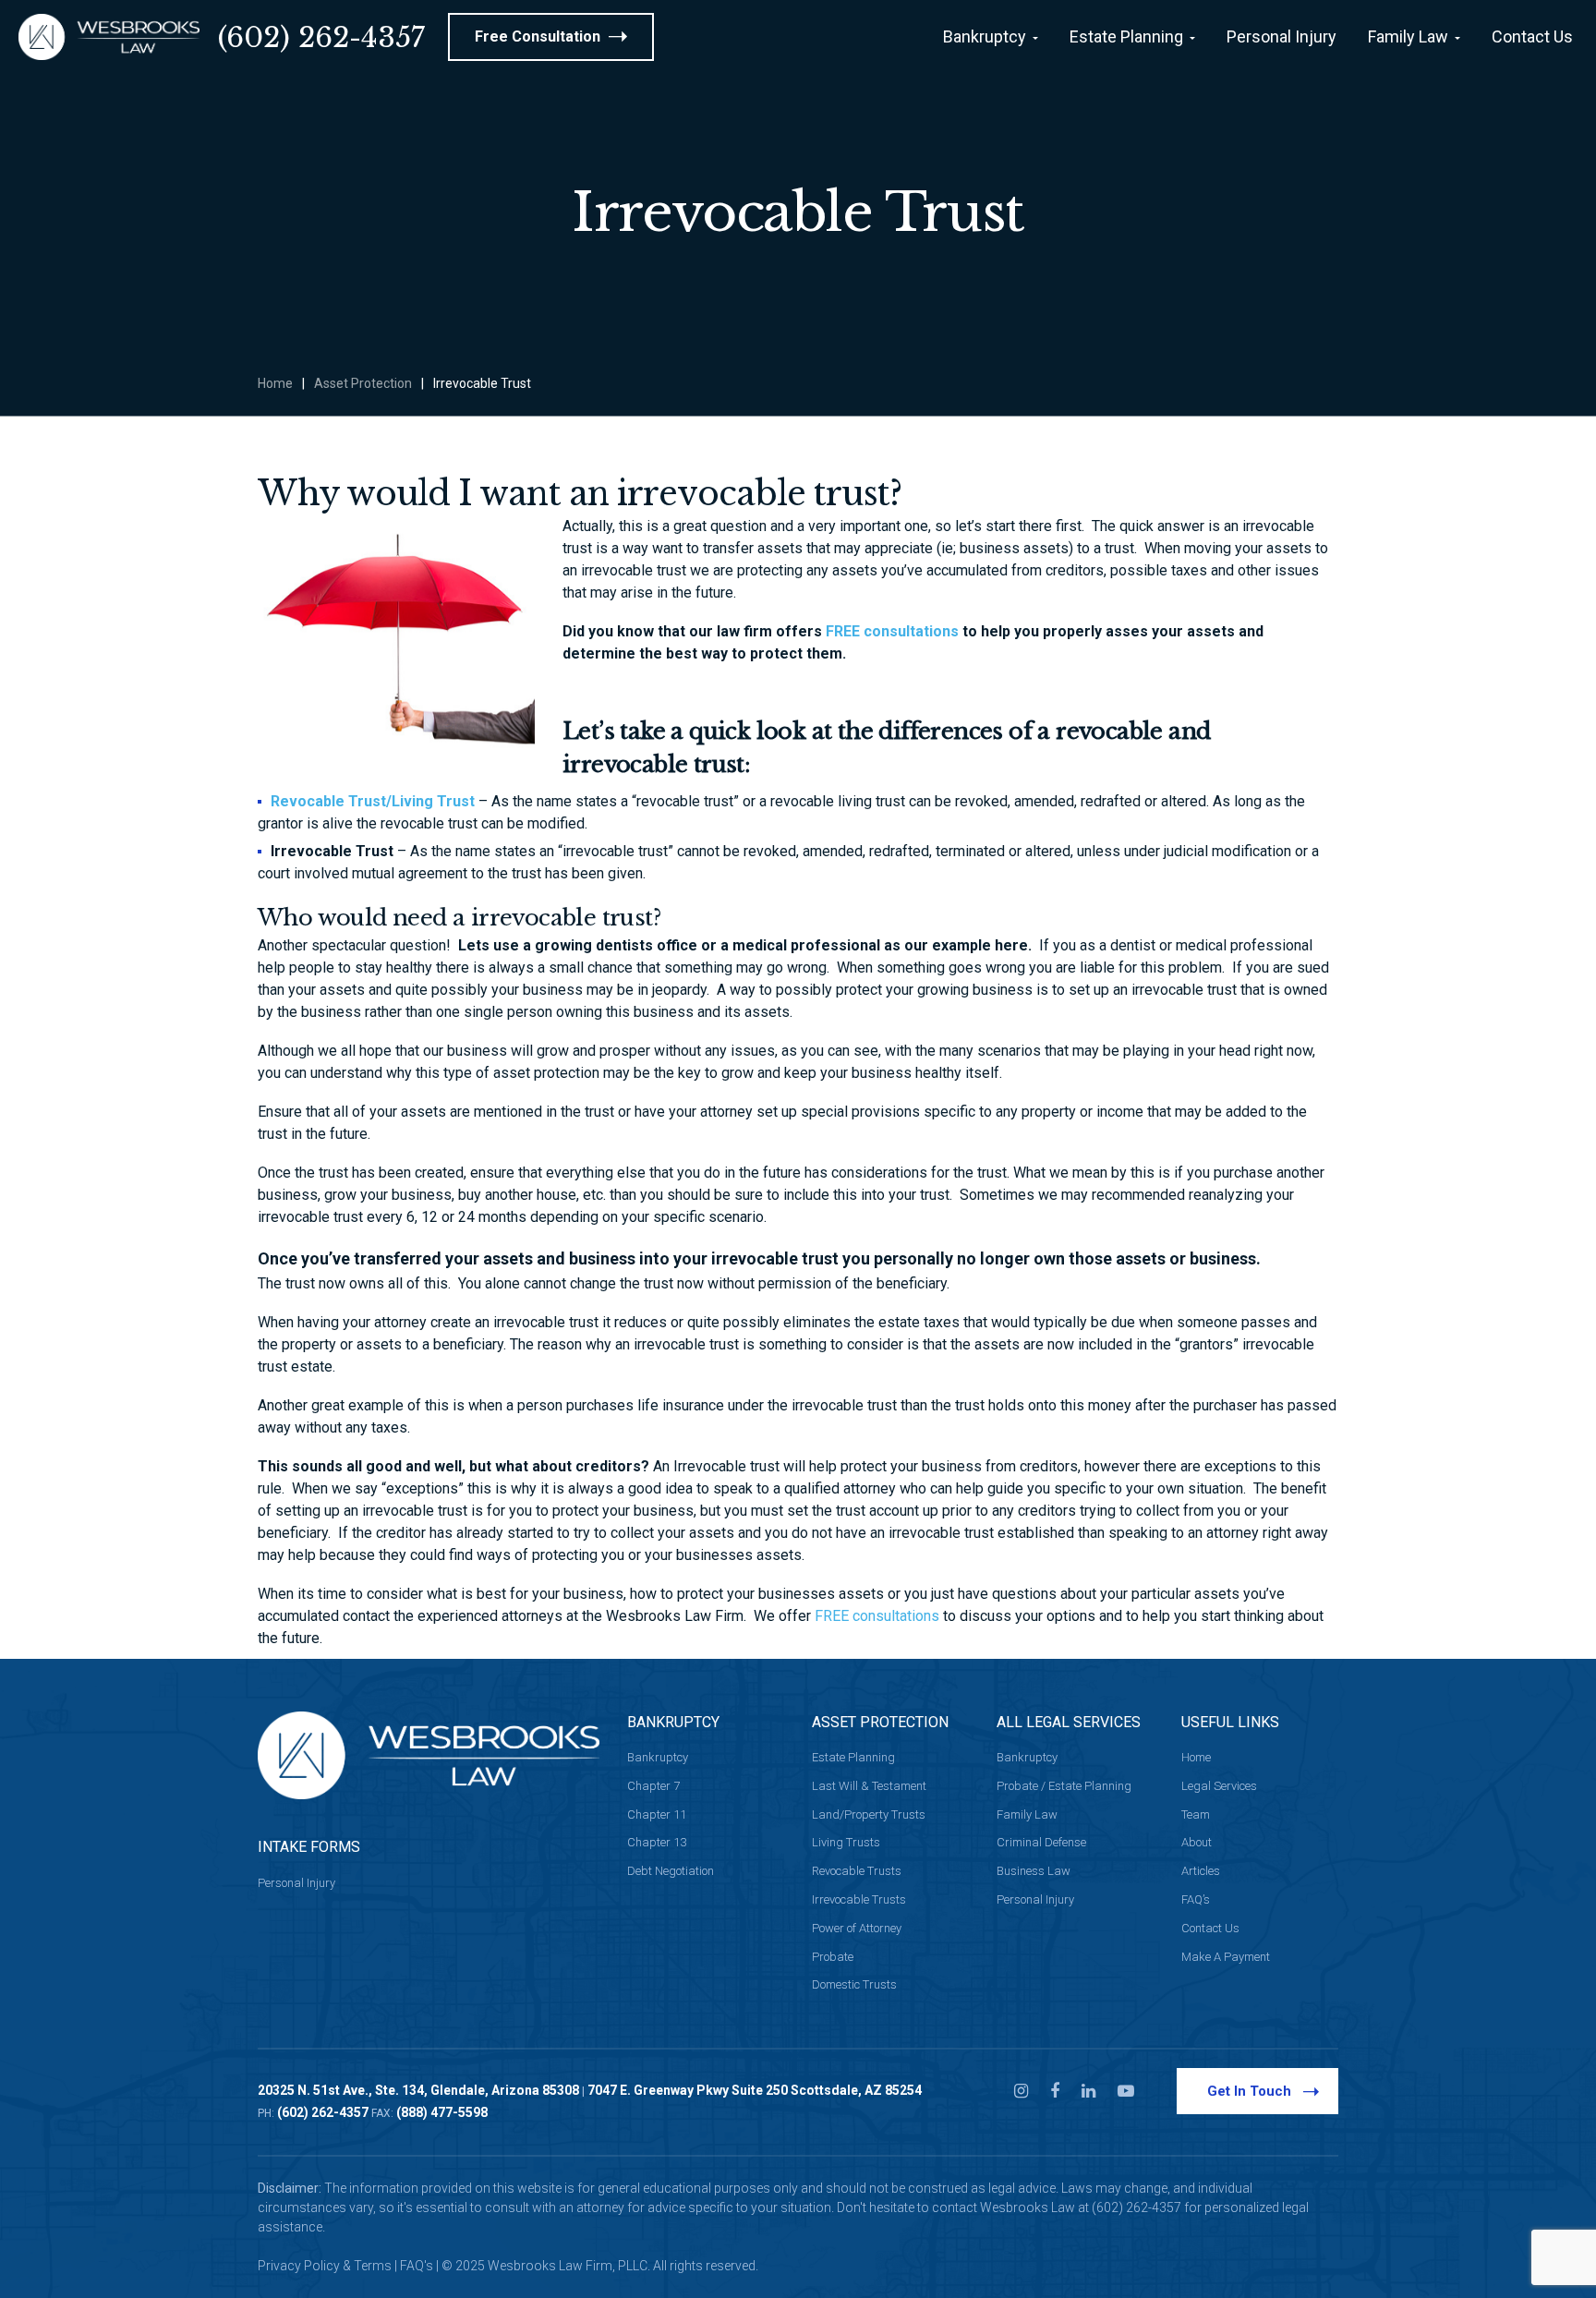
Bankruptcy (658, 1757)
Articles (1201, 1871)
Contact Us (1210, 1928)
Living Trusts (846, 1842)
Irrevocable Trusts (859, 1899)
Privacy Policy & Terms (325, 2266)
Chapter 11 (657, 1814)
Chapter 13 (657, 1842)
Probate (833, 1957)
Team (1196, 1814)
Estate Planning (853, 1757)
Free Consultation (539, 36)
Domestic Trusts (854, 1984)
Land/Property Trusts (869, 1814)
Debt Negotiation (671, 1871)
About (1197, 1842)
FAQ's (417, 2266)
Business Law (1034, 1871)
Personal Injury (296, 1883)
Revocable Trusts (857, 1871)
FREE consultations (892, 631)
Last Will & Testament (869, 1786)
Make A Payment (1226, 1957)
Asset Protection (363, 383)
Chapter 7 (653, 1786)
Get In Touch (1249, 2091)
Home (275, 383)
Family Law (1027, 1814)
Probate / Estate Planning (1064, 1786)
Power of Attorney (857, 1928)
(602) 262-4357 (321, 37)
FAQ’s (1196, 1899)
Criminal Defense (1041, 1842)
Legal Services (1219, 1786)
